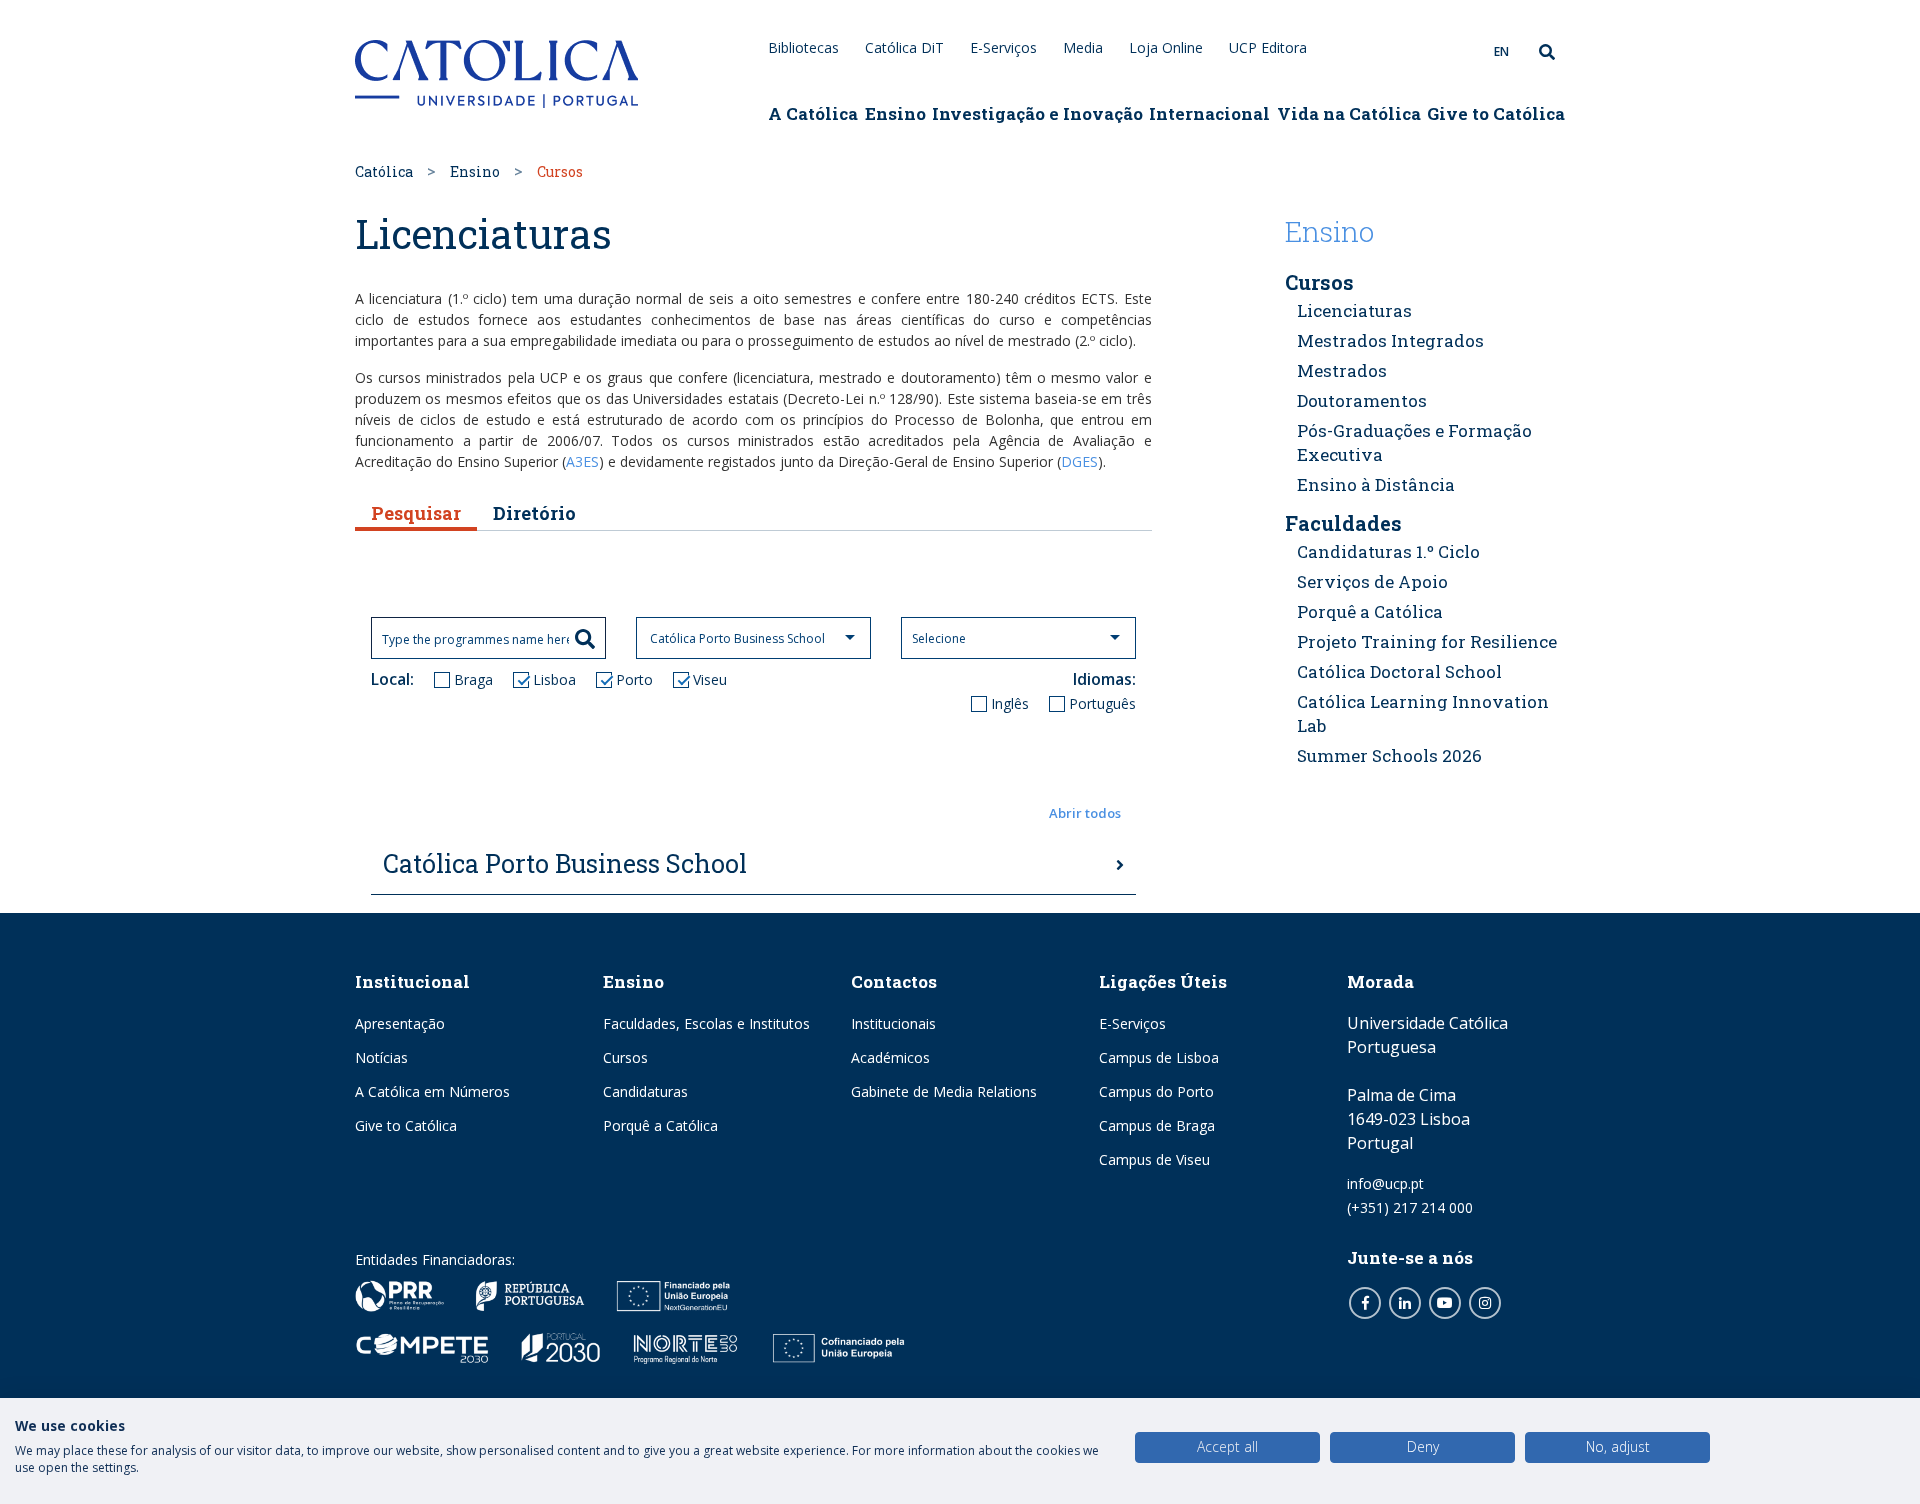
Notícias (381, 1057)
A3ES (582, 461)
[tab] (753, 865)
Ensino (895, 113)
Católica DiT (904, 47)
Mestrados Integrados (1390, 340)
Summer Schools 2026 (1389, 755)
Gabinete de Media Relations (944, 1091)
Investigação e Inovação (1037, 113)
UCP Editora (1268, 47)
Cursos (1319, 282)
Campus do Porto (1156, 1091)
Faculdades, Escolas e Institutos (706, 1023)
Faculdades (1343, 523)
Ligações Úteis (1163, 981)
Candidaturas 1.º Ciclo (1388, 551)
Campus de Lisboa (1159, 1057)
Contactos (894, 981)
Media (1083, 47)
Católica (384, 171)
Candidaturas (645, 1091)
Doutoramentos (1362, 400)
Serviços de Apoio (1372, 581)
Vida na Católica (1349, 113)
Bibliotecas (803, 47)
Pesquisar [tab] (416, 513)
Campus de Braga (1157, 1125)
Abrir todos (1085, 813)
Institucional (412, 981)
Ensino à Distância (1376, 484)
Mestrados (1342, 370)
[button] (753, 814)
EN (1501, 51)
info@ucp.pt (1385, 1183)
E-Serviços (1003, 47)
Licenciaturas (1354, 310)
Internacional (1209, 113)
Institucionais (893, 1023)
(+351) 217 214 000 (1410, 1207)
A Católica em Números (432, 1091)
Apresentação (400, 1023)
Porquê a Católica (1370, 611)
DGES (1079, 461)
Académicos (890, 1057)
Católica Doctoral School (1399, 671)
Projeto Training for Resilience (1427, 641)
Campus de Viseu (1154, 1159)
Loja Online (1166, 47)
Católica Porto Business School (565, 863)
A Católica (813, 113)
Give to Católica (1496, 113)
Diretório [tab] (534, 513)
